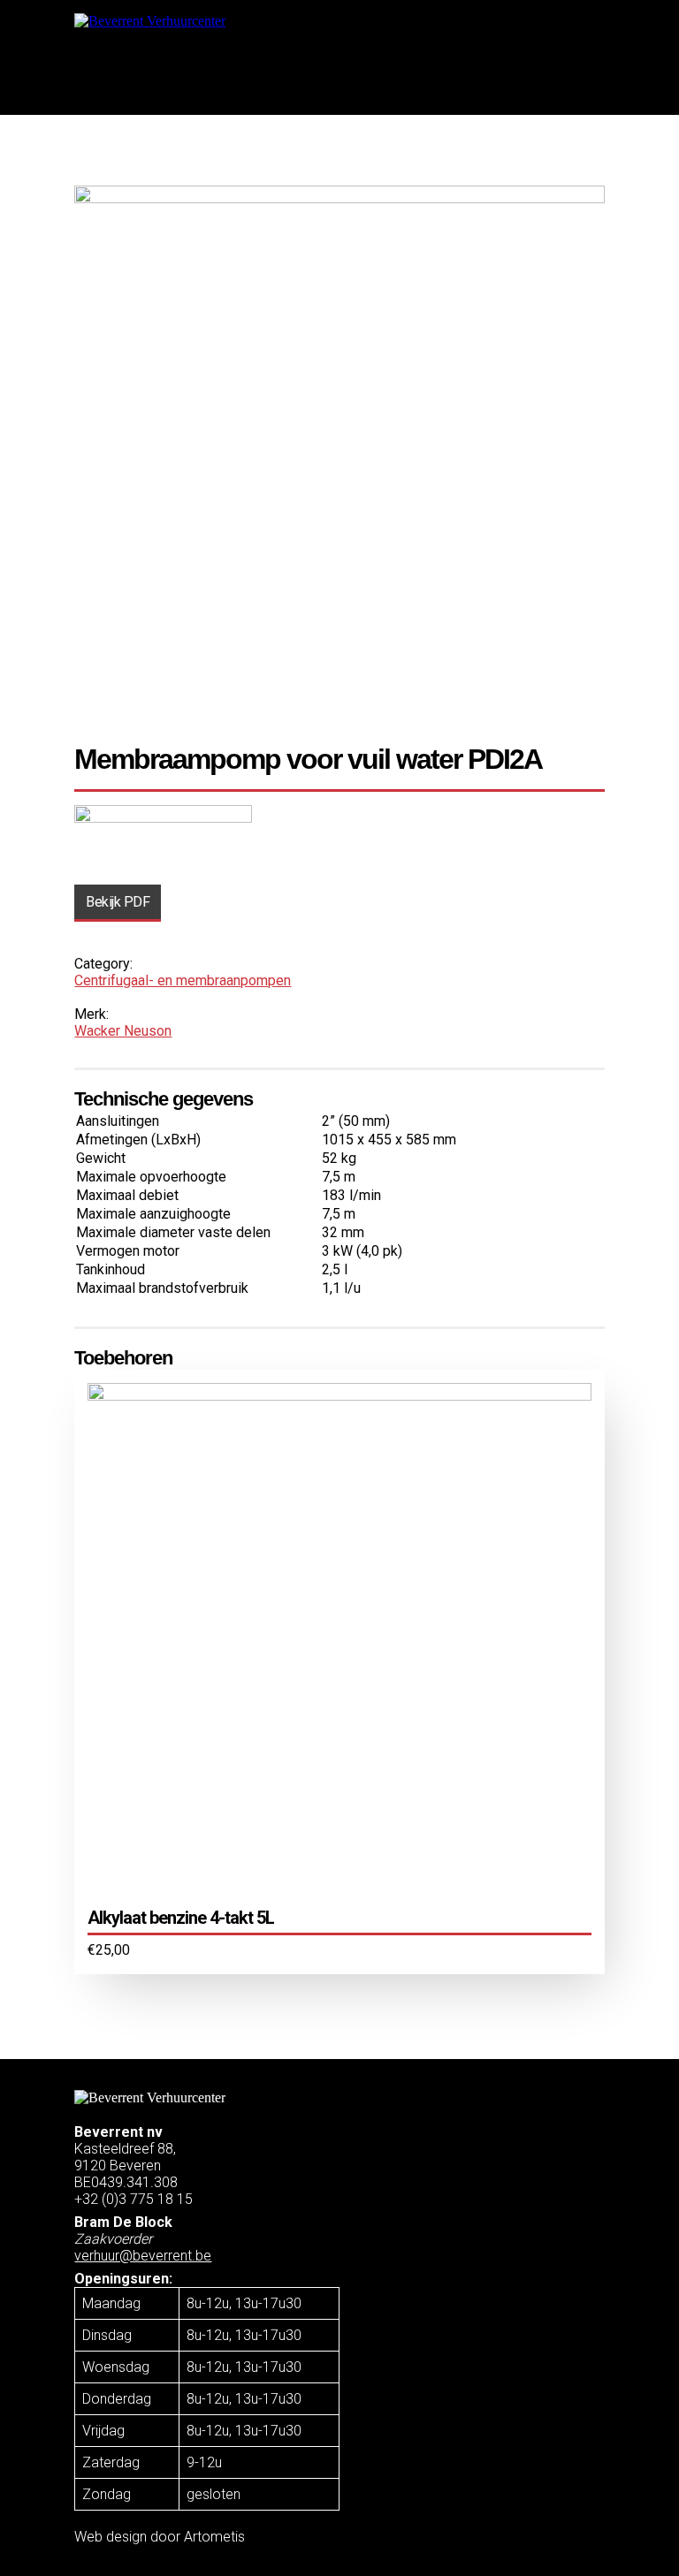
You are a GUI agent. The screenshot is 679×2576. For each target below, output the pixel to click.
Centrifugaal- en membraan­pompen (183, 980)
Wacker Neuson (123, 1031)
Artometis (214, 2537)
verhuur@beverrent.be (143, 2256)
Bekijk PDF (118, 902)
